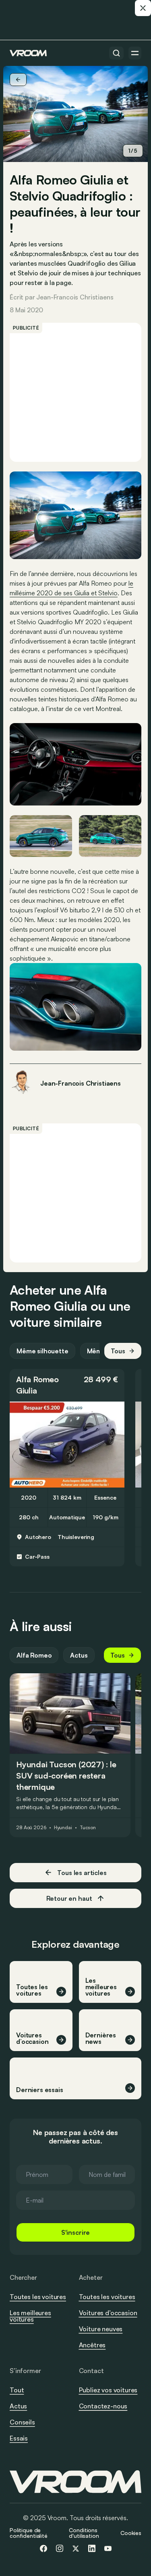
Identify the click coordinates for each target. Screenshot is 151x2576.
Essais (19, 2438)
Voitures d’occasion (108, 2313)
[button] (67, 1385)
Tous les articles (82, 1873)
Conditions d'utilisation (84, 2533)
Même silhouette (42, 1351)
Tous (118, 1351)
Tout (17, 2390)
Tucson (88, 1828)
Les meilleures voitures (30, 2316)
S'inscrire (75, 2232)
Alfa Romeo (37, 1379)
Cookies (131, 2533)
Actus (79, 1655)
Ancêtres (92, 2345)
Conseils (22, 2422)
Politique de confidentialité (29, 2533)
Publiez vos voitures (108, 2390)
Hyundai (63, 1828)
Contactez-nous (103, 2406)
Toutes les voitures (38, 2297)
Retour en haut (69, 1898)
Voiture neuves (101, 2329)
